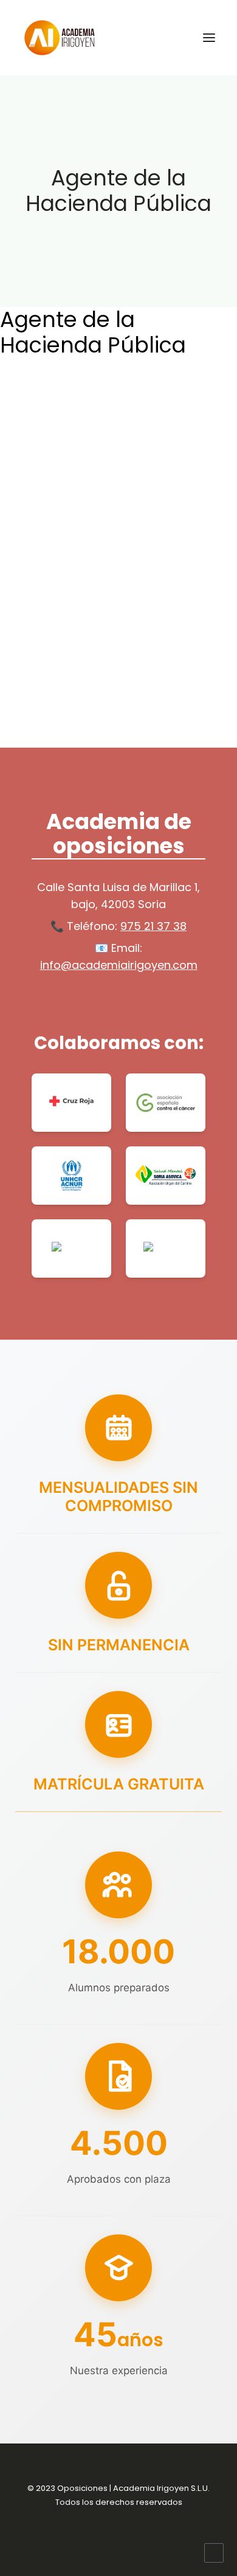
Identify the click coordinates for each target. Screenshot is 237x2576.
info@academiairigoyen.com (119, 965)
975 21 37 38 (153, 926)
